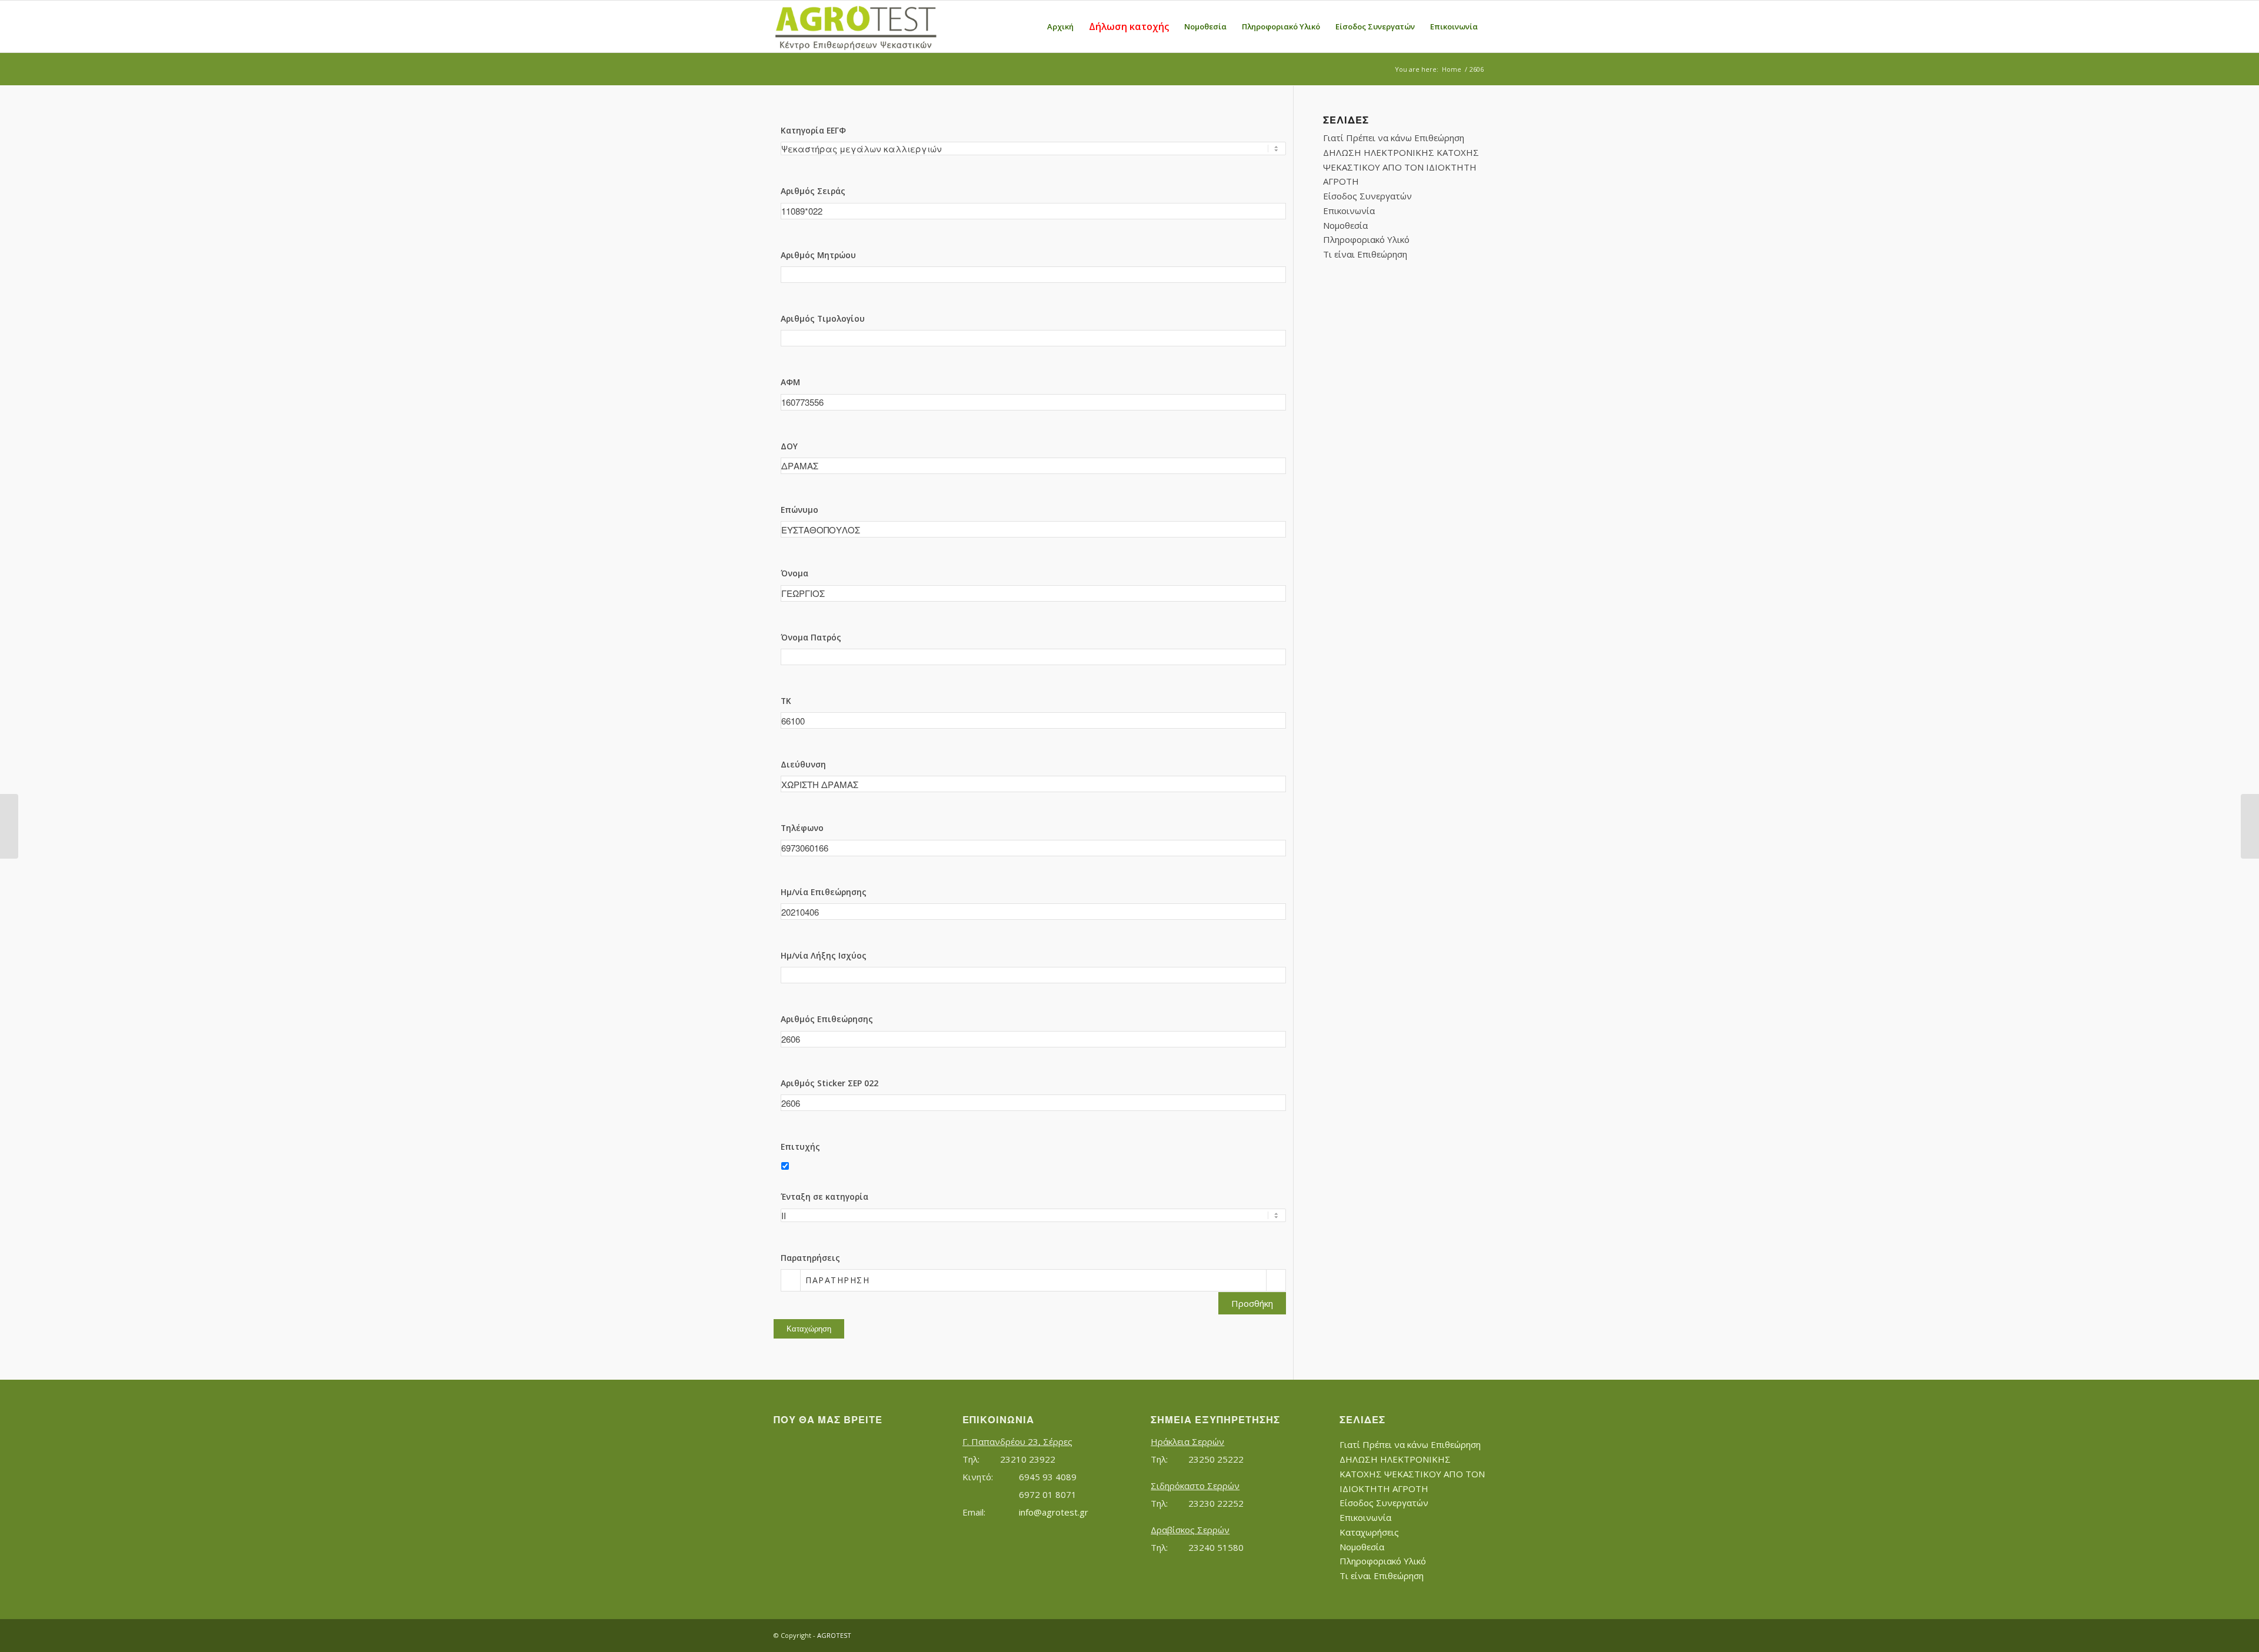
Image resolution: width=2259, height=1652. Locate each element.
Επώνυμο (799, 510)
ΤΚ (786, 701)
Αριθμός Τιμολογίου (823, 318)
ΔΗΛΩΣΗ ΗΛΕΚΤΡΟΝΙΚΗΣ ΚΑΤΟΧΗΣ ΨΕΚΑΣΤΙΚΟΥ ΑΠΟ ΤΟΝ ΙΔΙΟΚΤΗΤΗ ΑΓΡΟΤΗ (1401, 167)
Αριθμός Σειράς (813, 191)
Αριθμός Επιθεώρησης (827, 1019)
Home (1452, 69)
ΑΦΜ (790, 382)
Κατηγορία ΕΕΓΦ (813, 130)
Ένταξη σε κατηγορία (824, 1197)
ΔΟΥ (789, 446)
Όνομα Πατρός (811, 637)
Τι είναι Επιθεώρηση (1365, 254)
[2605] (9, 826)
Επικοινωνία (1349, 211)
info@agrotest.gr (1054, 1512)
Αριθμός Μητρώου (818, 255)
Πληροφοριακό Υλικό (1366, 239)
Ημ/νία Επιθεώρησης (824, 892)
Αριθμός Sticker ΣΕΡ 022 (829, 1083)
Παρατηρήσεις (810, 1258)
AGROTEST (834, 1635)
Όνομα (794, 573)
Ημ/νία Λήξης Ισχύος (824, 955)
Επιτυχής (800, 1147)
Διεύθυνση (803, 764)
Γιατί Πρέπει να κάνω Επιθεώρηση (1394, 138)
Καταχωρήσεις (1369, 1532)
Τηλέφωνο (802, 828)
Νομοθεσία (1345, 225)
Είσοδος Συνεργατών (1367, 196)
